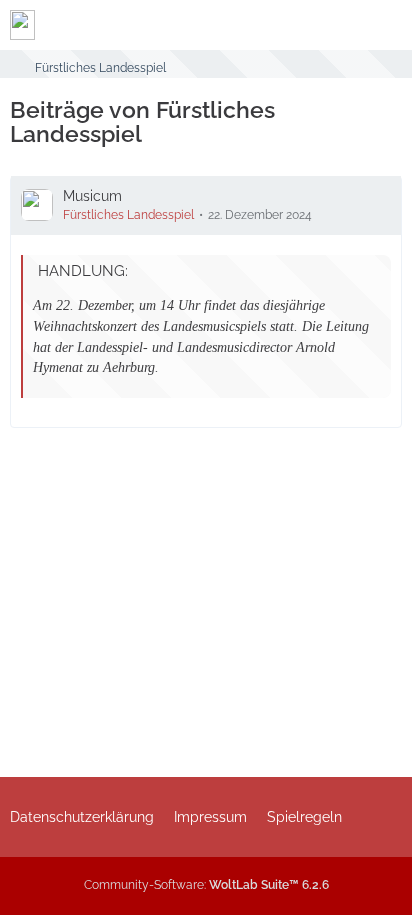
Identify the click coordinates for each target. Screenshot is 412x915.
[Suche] (286, 25)
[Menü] (386, 25)
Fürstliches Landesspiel (128, 215)
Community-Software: (206, 885)
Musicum (92, 196)
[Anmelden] (336, 25)
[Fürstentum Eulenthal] (22, 25)
